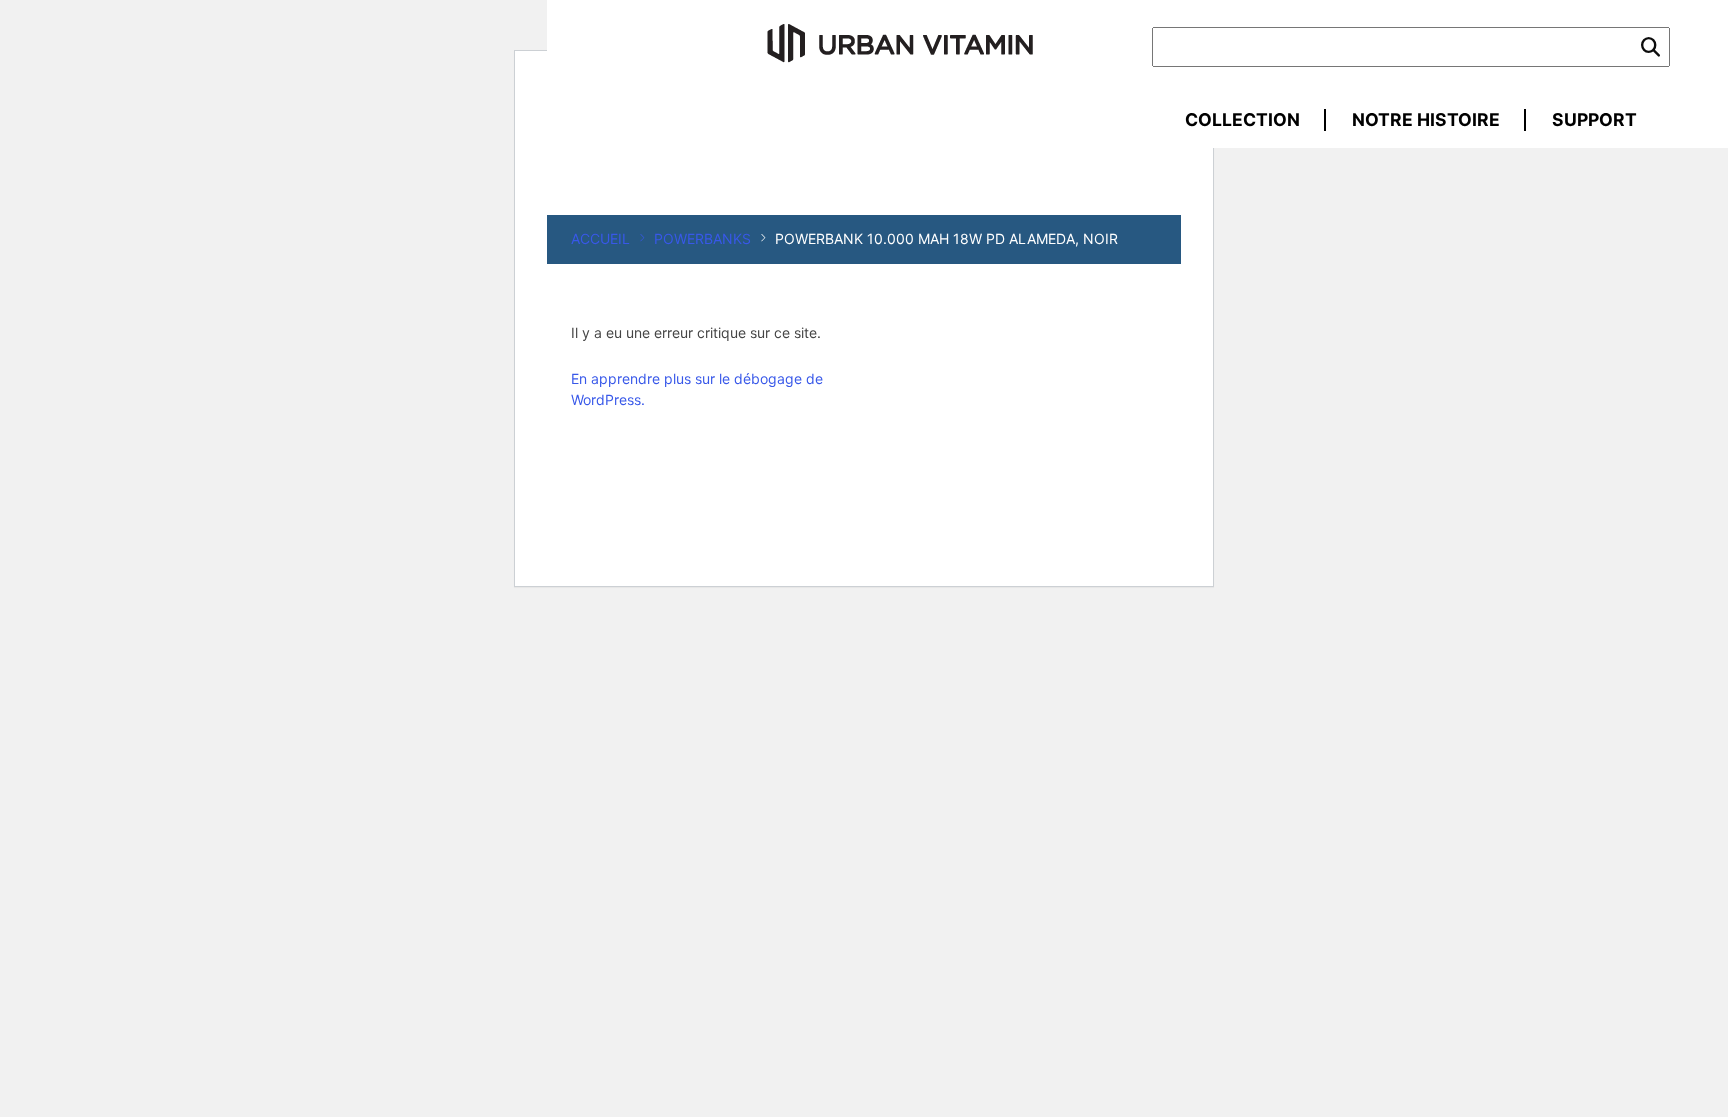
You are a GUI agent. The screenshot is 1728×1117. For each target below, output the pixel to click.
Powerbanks (702, 238)
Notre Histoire (1426, 119)
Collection (1242, 119)
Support (1594, 119)
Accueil (600, 238)
